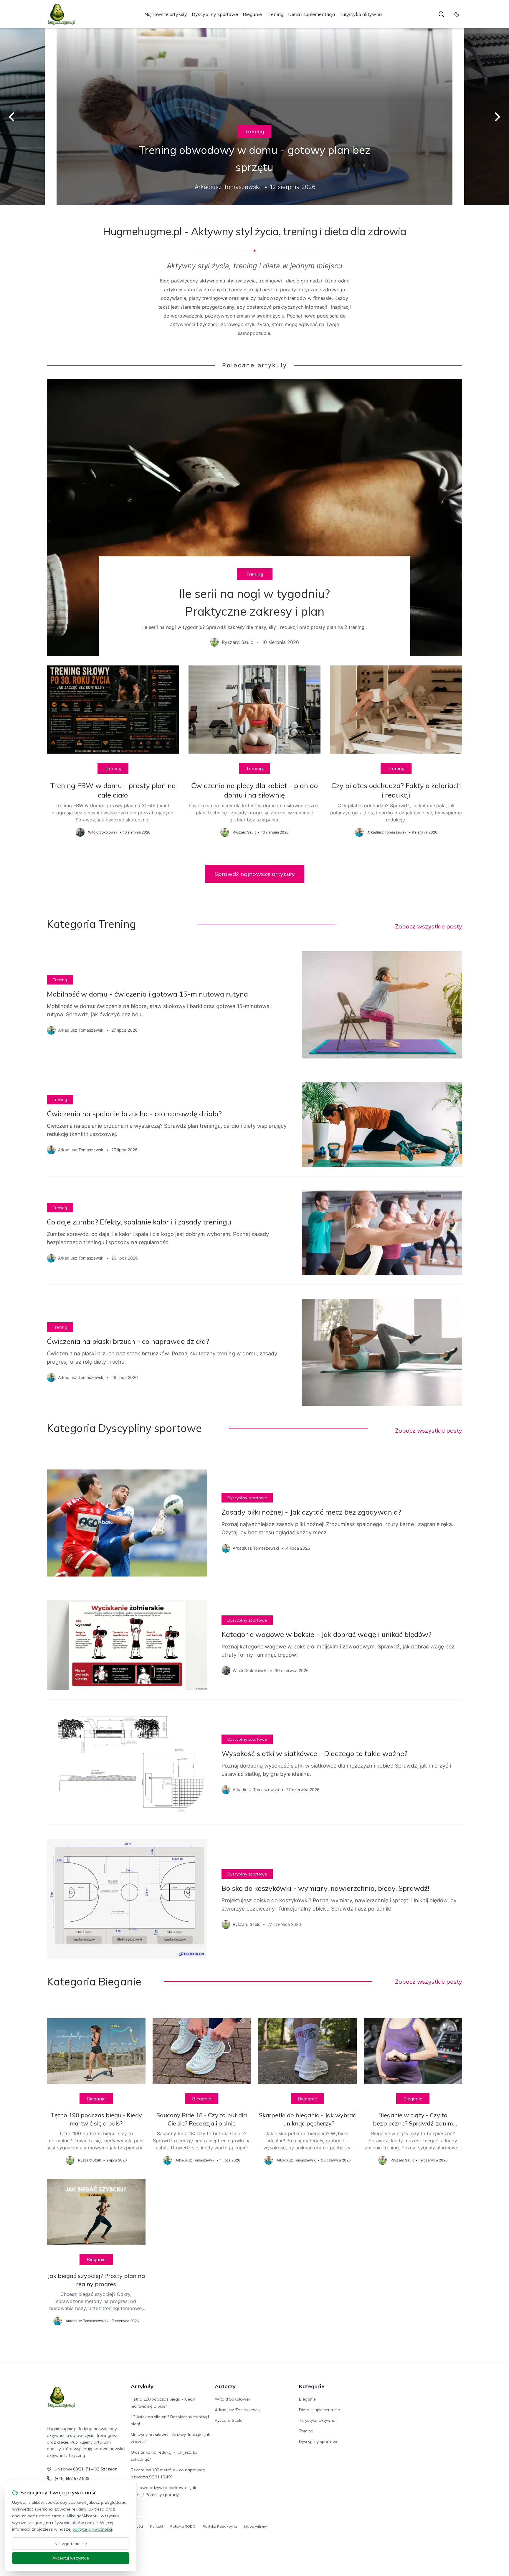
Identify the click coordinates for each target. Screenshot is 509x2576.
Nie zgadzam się (71, 2544)
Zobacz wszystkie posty (429, 926)
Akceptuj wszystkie (71, 2558)
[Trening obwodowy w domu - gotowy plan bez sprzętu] (254, 117)
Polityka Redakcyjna (220, 2526)
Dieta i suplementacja (311, 14)
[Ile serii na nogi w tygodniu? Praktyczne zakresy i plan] (254, 517)
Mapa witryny (256, 2526)
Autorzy (225, 2386)
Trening (275, 14)
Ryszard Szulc (228, 2420)
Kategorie (312, 2386)
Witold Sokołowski (233, 2399)
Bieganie (252, 14)
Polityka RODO (183, 2526)
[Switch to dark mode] (457, 14)
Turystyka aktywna (361, 14)
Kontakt (157, 2526)
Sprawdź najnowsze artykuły (255, 874)
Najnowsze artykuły (166, 14)
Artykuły (142, 2386)
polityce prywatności (92, 2529)
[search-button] (441, 14)
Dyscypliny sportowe (215, 14)
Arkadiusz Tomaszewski (238, 2410)
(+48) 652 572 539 (72, 2478)
